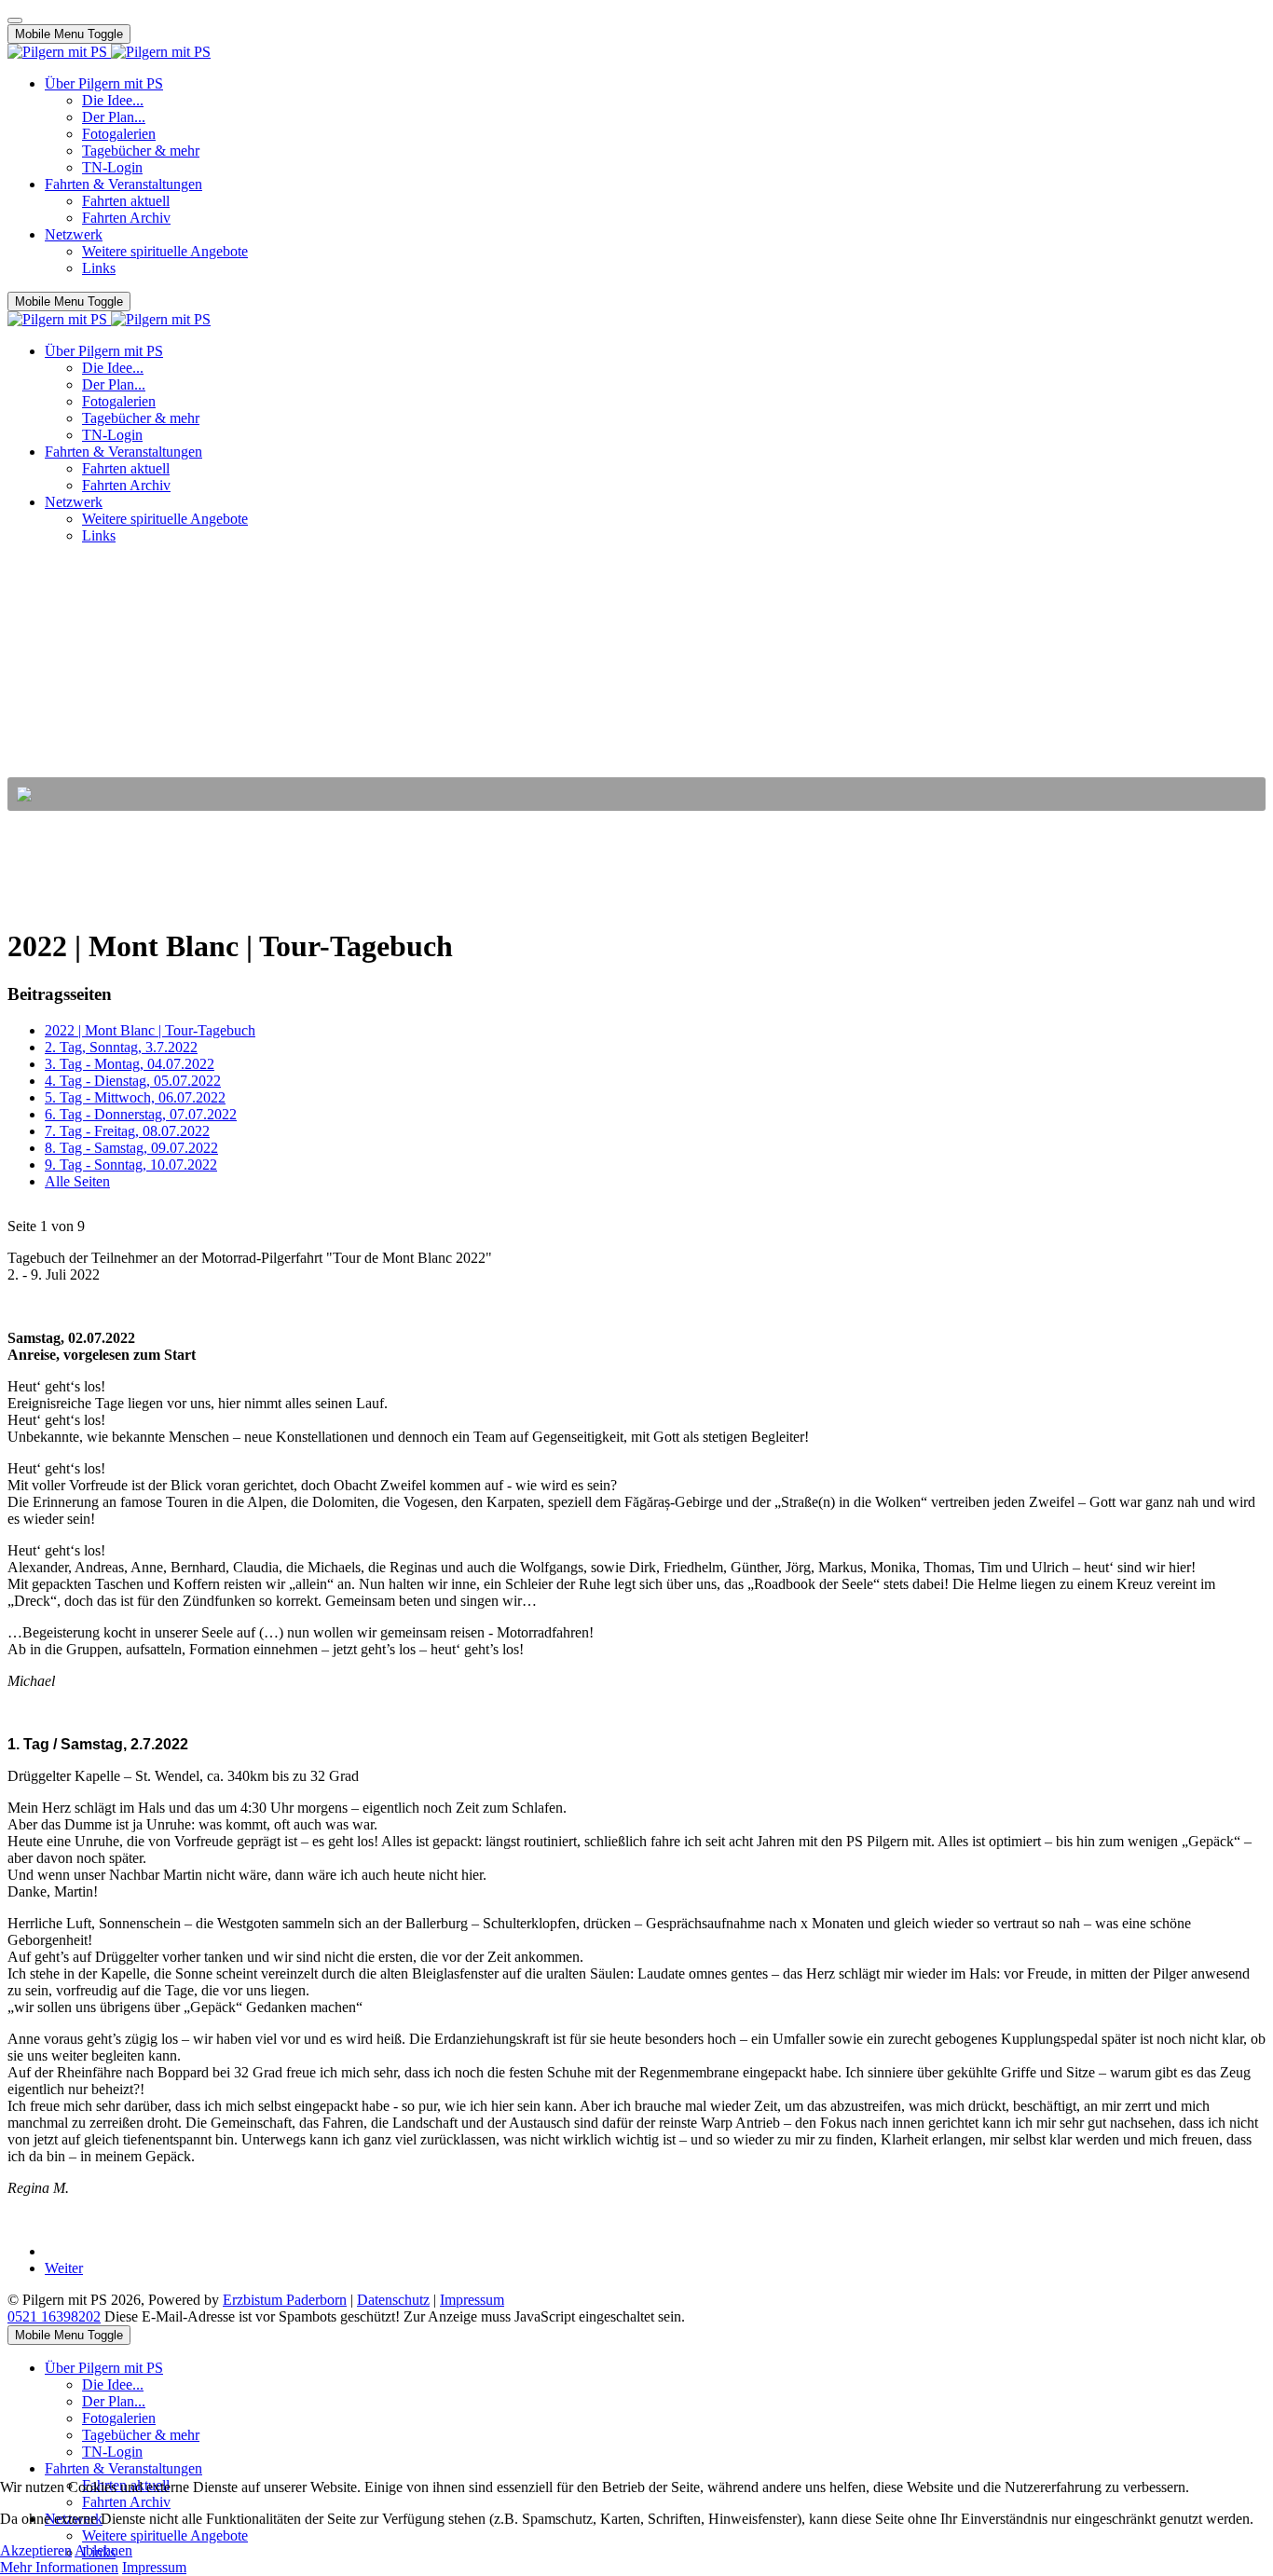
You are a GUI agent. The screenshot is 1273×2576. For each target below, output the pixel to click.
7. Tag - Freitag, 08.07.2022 (127, 1131)
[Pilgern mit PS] (109, 52)
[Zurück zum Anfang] (15, 21)
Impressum (472, 2300)
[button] (636, 794)
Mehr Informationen (59, 2567)
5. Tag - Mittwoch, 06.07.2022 (135, 1097)
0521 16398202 (54, 2316)
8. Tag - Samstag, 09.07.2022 (131, 1148)
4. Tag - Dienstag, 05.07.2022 (133, 1081)
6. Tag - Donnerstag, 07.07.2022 (141, 1114)
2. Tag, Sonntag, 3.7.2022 (121, 1047)
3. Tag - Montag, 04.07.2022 (130, 1064)
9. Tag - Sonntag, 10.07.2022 (131, 1165)
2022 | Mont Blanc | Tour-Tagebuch (150, 1030)
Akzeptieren (36, 2550)
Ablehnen (103, 2550)
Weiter (64, 2268)
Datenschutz (393, 2300)
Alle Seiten (77, 1181)
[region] (636, 685)
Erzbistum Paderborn (285, 2300)
